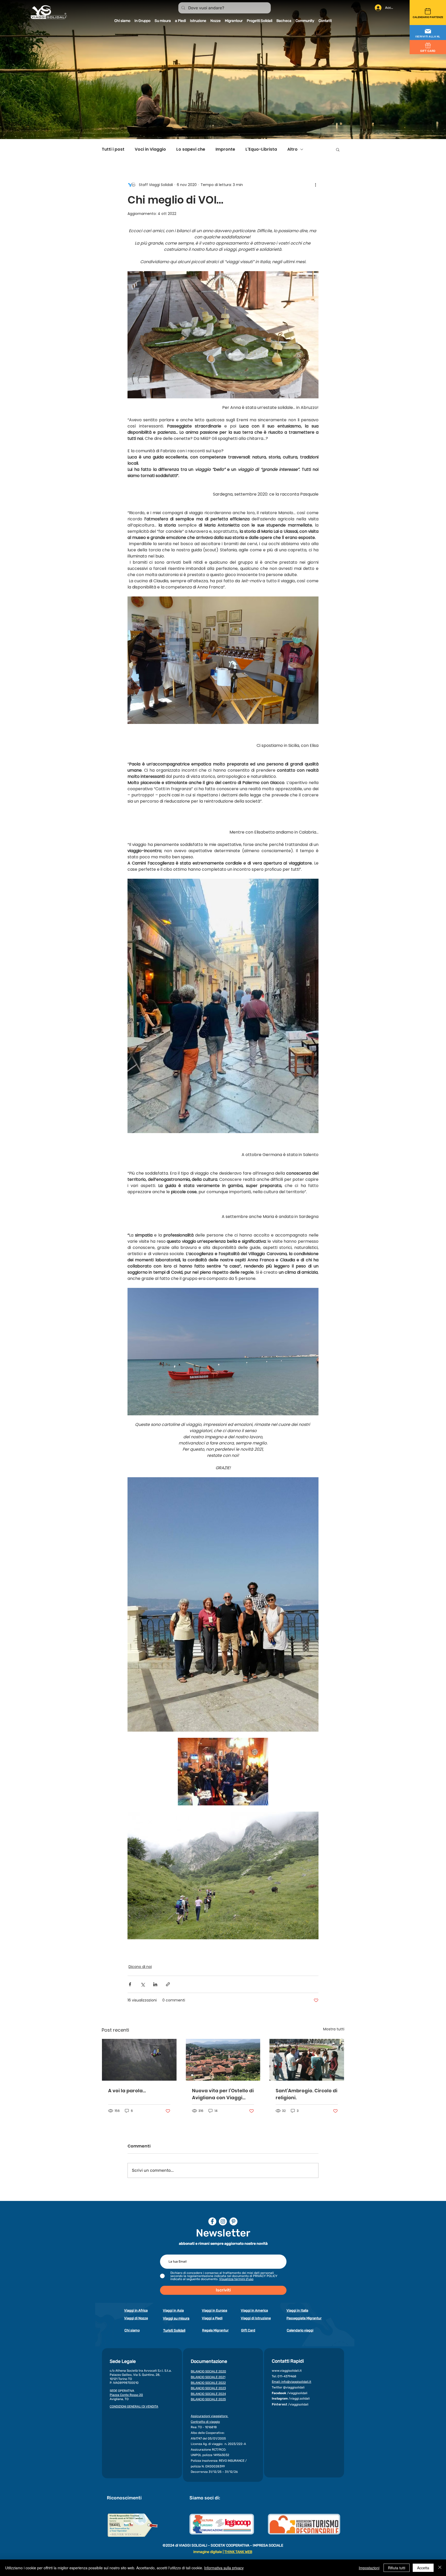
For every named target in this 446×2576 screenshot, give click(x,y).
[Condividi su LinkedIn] (155, 1984)
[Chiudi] (440, 2568)
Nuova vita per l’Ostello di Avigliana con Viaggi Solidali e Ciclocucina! (223, 2094)
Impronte (225, 149)
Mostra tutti (334, 2029)
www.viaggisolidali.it (287, 2371)
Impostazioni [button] (369, 2568)
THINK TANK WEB (238, 2552)
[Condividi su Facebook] (130, 1984)
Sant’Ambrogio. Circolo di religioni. (306, 2094)
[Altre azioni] (315, 185)
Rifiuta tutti (397, 2568)
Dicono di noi (140, 1967)
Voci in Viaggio (150, 149)
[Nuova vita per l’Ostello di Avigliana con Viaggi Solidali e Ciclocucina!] (223, 2060)
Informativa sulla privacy (224, 2568)
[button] (428, 33)
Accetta (423, 2568)
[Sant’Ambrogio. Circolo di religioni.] (307, 2060)
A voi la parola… (127, 2091)
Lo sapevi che (191, 149)
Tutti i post (113, 149)
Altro (292, 149)
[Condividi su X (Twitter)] (143, 1984)
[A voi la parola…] (139, 2060)
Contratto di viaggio (205, 2422)
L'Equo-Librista (261, 149)
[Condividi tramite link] (168, 1984)
